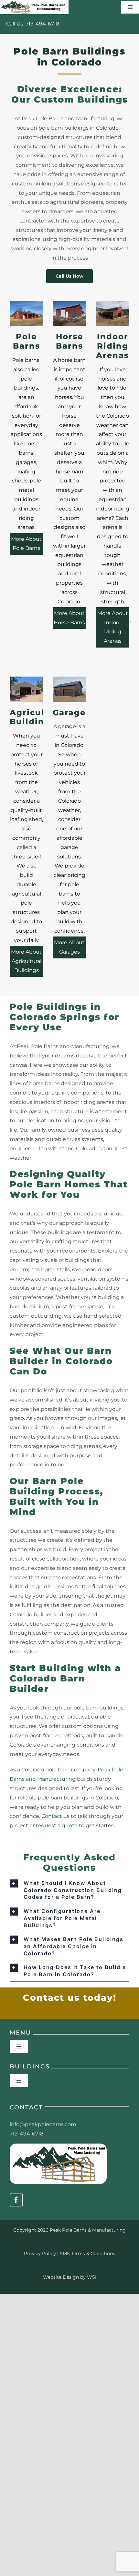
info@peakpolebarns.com (43, 2124)
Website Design (61, 2277)
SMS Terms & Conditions (87, 2254)
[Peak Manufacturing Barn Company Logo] (58, 2146)
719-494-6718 (42, 24)
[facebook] (16, 2200)
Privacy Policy (40, 2254)
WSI (92, 2277)
